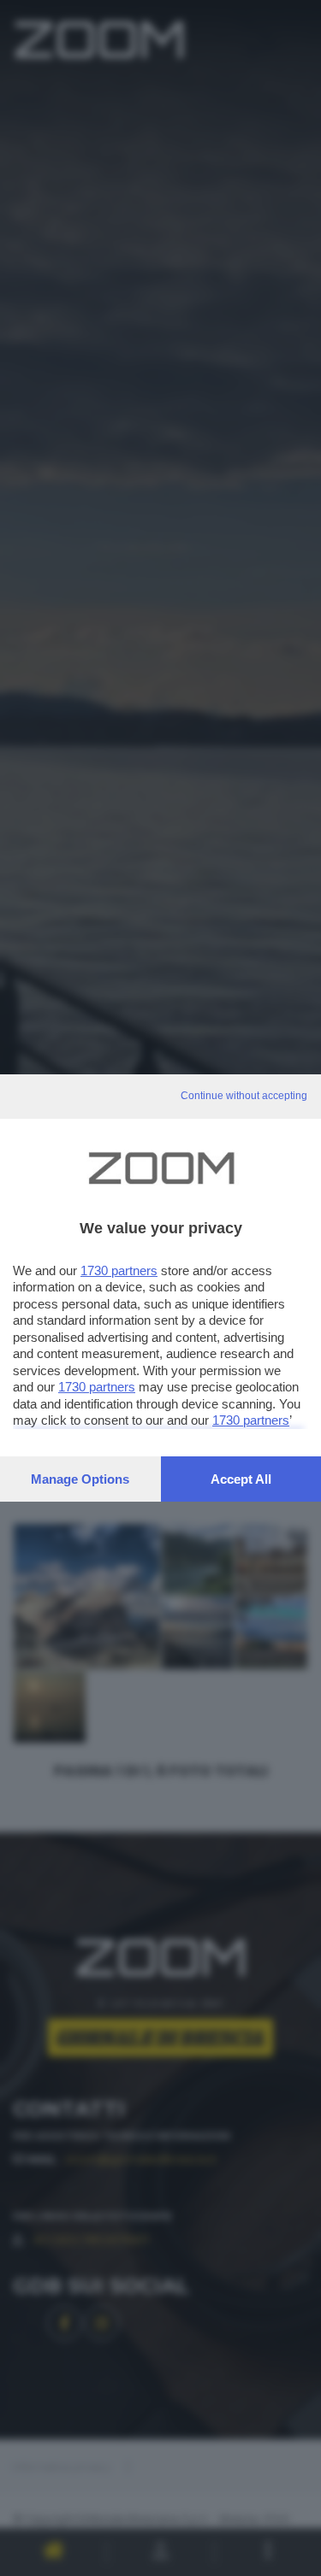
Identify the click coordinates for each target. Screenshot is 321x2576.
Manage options (80, 1479)
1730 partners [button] (119, 1270)
